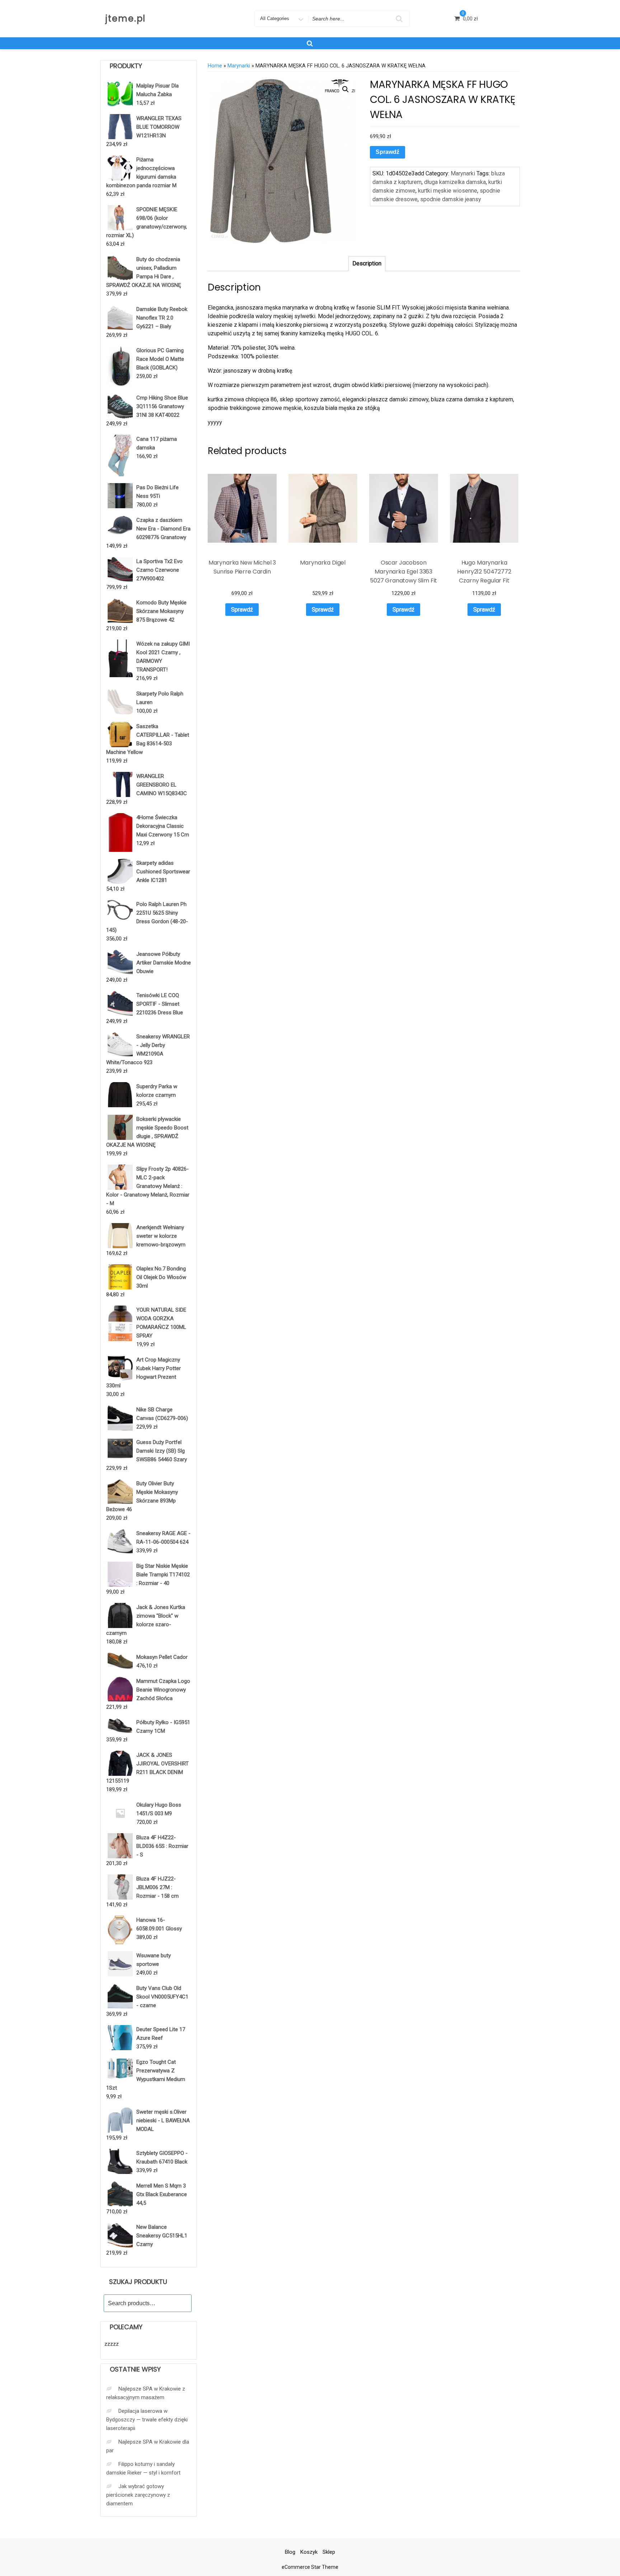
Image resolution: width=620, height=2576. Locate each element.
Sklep (329, 2552)
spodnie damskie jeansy (451, 199)
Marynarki (239, 66)
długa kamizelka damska (455, 182)
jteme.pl (126, 18)
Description (367, 263)
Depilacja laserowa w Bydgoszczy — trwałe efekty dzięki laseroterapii (147, 2420)
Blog (290, 2552)
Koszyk (309, 2552)
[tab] (367, 264)
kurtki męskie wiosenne (448, 191)
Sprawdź (387, 152)
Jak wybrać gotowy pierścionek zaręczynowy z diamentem (138, 2495)
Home (215, 66)
